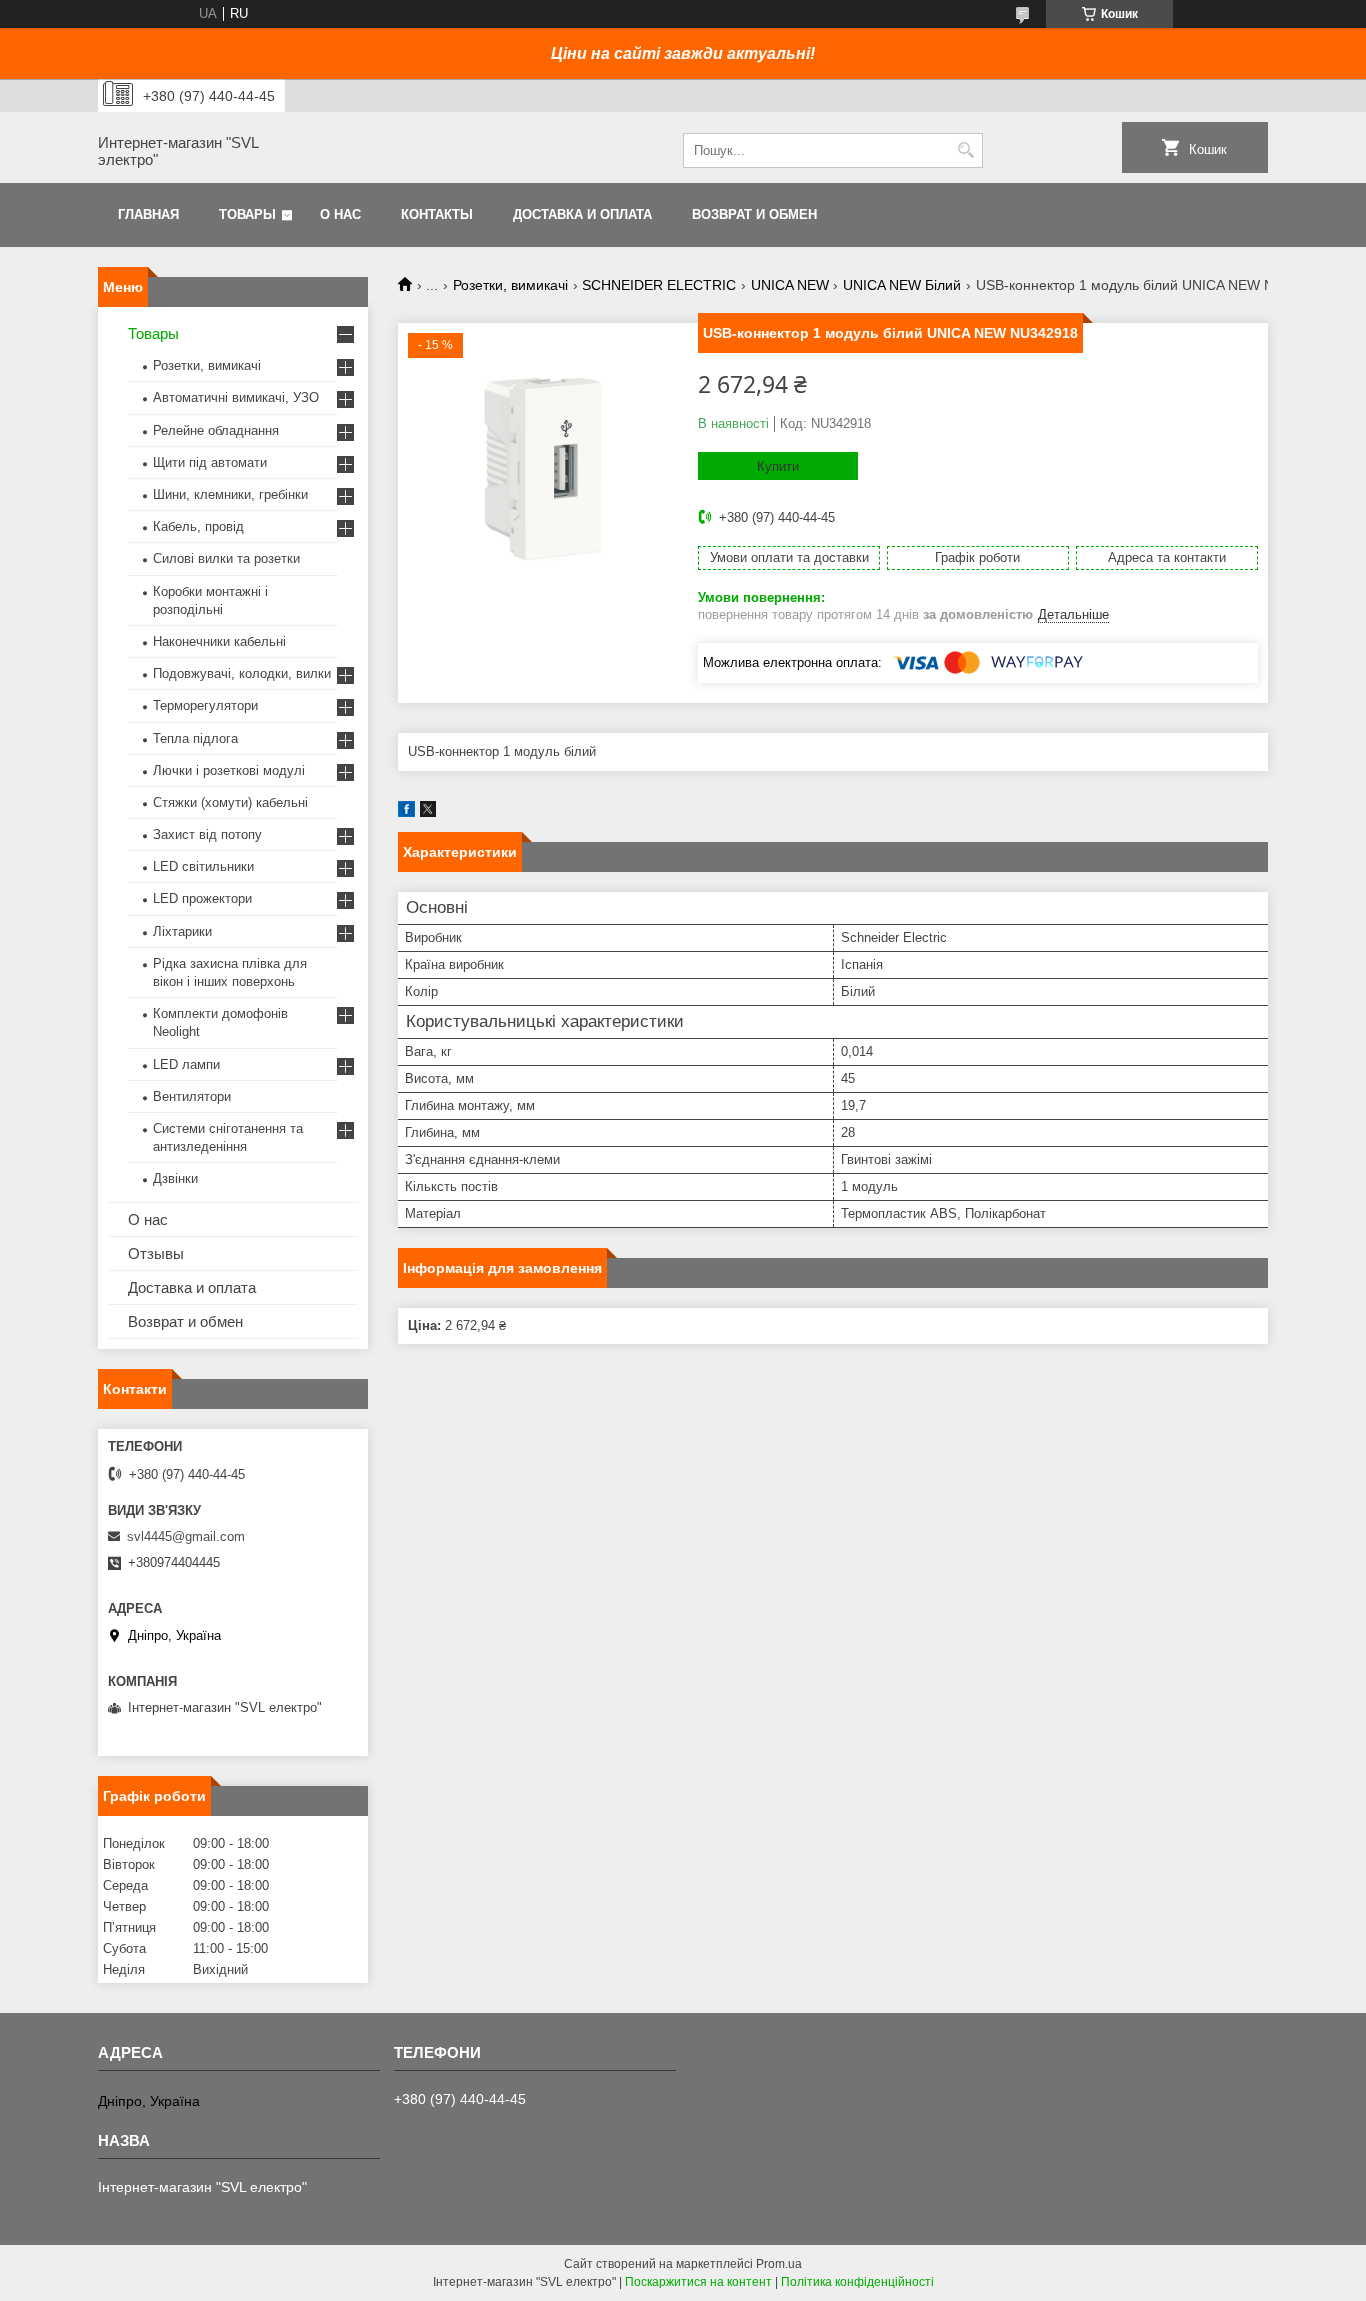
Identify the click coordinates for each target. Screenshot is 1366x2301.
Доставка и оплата (582, 214)
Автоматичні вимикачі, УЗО (236, 397)
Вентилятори (192, 1096)
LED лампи (186, 1064)
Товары (247, 214)
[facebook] (406, 812)
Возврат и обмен (754, 214)
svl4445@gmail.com (186, 1536)
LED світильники (203, 866)
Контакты (437, 214)
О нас (340, 214)
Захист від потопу (207, 834)
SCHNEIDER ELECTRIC (659, 285)
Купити (778, 466)
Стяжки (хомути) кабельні (230, 802)
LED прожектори (202, 898)
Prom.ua (779, 2264)
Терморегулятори (205, 705)
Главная (148, 214)
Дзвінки (175, 1178)
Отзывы (156, 1253)
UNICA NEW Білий (902, 285)
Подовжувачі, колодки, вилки (242, 673)
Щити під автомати (210, 462)
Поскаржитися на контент (698, 2282)
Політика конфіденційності (857, 2282)
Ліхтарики (182, 931)
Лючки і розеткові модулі (229, 770)
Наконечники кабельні (219, 641)
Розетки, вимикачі (510, 285)
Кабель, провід (198, 526)
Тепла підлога (195, 738)
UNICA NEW (790, 285)
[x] (428, 812)
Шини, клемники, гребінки (230, 494)
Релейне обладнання (216, 430)
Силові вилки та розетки (226, 558)
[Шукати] (965, 150)
